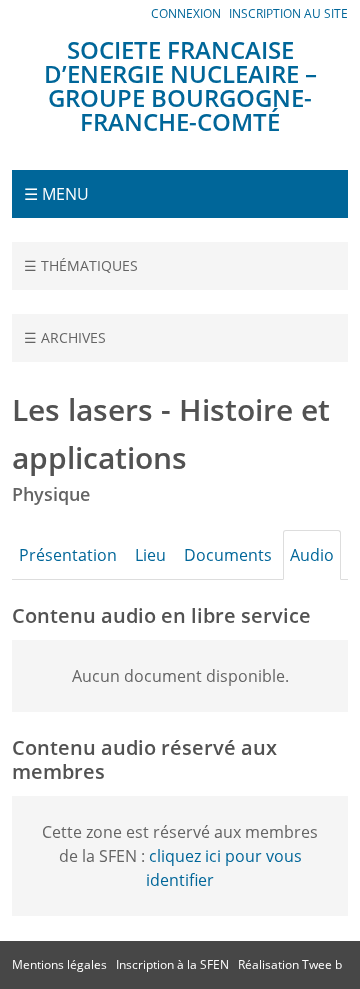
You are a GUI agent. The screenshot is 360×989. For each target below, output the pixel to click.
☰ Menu (56, 194)
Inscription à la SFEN (172, 964)
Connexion (186, 13)
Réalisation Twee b (290, 964)
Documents (228, 555)
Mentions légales (59, 964)
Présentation (68, 555)
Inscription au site (288, 13)
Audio (312, 555)
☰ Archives (65, 337)
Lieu (150, 555)
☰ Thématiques (81, 265)
